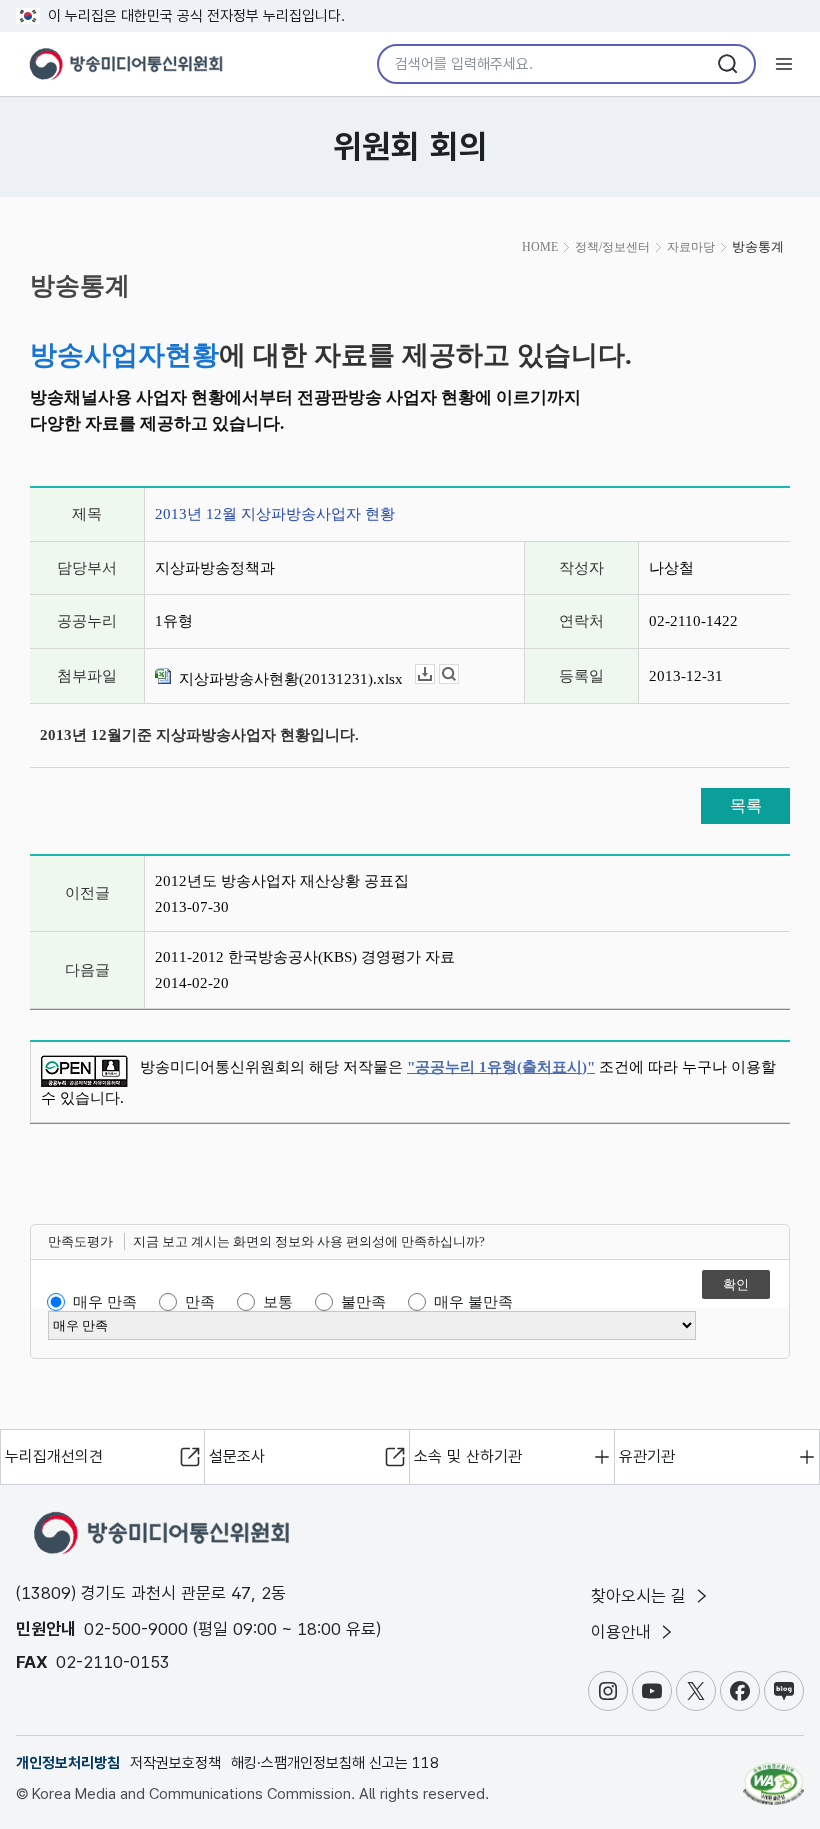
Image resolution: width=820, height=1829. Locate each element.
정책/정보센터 (612, 247)
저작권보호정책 (175, 1763)
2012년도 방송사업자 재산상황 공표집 (282, 881)
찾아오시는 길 (641, 1596)
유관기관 (647, 1456)
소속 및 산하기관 (468, 1456)
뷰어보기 (458, 674)
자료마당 (691, 247)
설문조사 (237, 1456)
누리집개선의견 (54, 1456)
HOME (540, 247)
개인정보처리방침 (68, 1763)
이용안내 (623, 1632)
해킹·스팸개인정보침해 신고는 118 (335, 1763)
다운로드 (434, 674)
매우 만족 (105, 1302)
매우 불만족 (473, 1302)
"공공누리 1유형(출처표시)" (501, 1067)
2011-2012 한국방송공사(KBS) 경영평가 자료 (305, 957)
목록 (746, 805)
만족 (200, 1302)
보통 (278, 1302)
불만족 (363, 1302)
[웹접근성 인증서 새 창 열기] (773, 1775)
